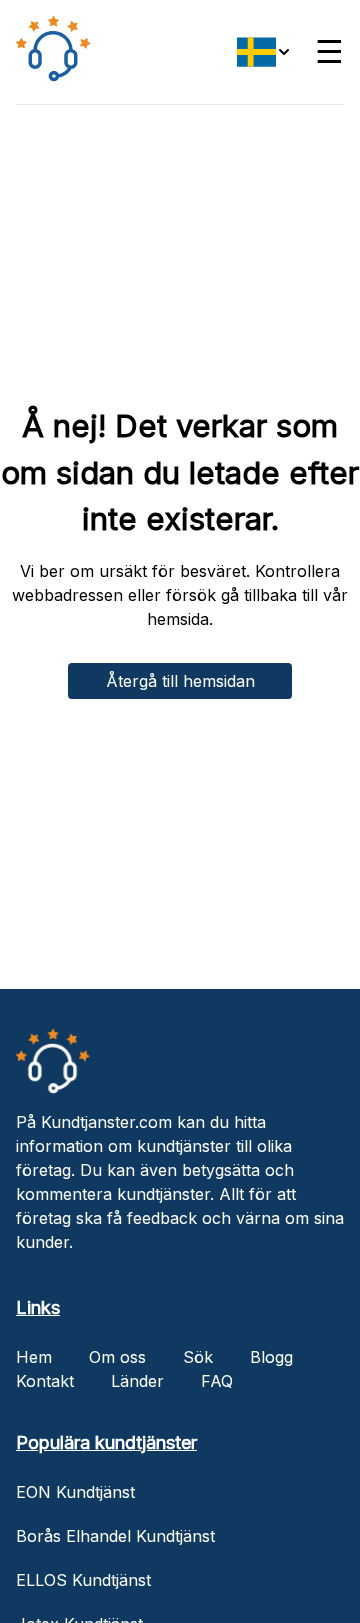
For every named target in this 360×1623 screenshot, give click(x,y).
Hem (34, 1357)
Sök (198, 1357)
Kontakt (45, 1381)
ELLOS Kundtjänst (83, 1580)
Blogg (271, 1357)
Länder (137, 1381)
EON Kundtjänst (75, 1492)
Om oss (117, 1357)
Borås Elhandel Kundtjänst (115, 1536)
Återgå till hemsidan (180, 681)
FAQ (217, 1381)
